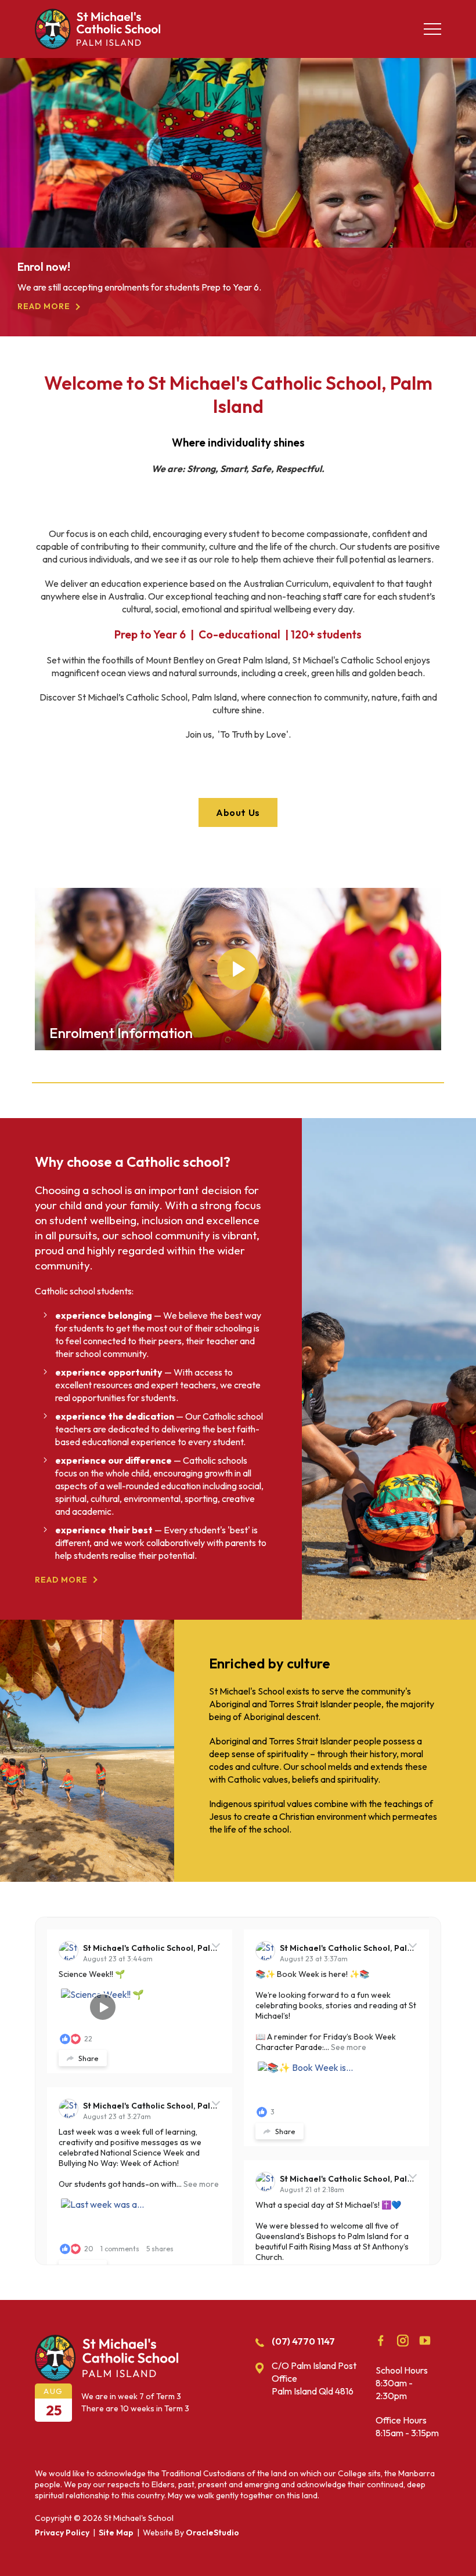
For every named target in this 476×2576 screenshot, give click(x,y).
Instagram (403, 2341)
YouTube (425, 2341)
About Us (238, 812)
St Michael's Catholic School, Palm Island (163, 1948)
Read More (44, 319)
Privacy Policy (62, 2533)
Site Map (116, 2533)
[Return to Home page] (98, 46)
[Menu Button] (432, 29)
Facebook (381, 2341)
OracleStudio (212, 2533)
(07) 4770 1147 (303, 2341)
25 (54, 2410)
